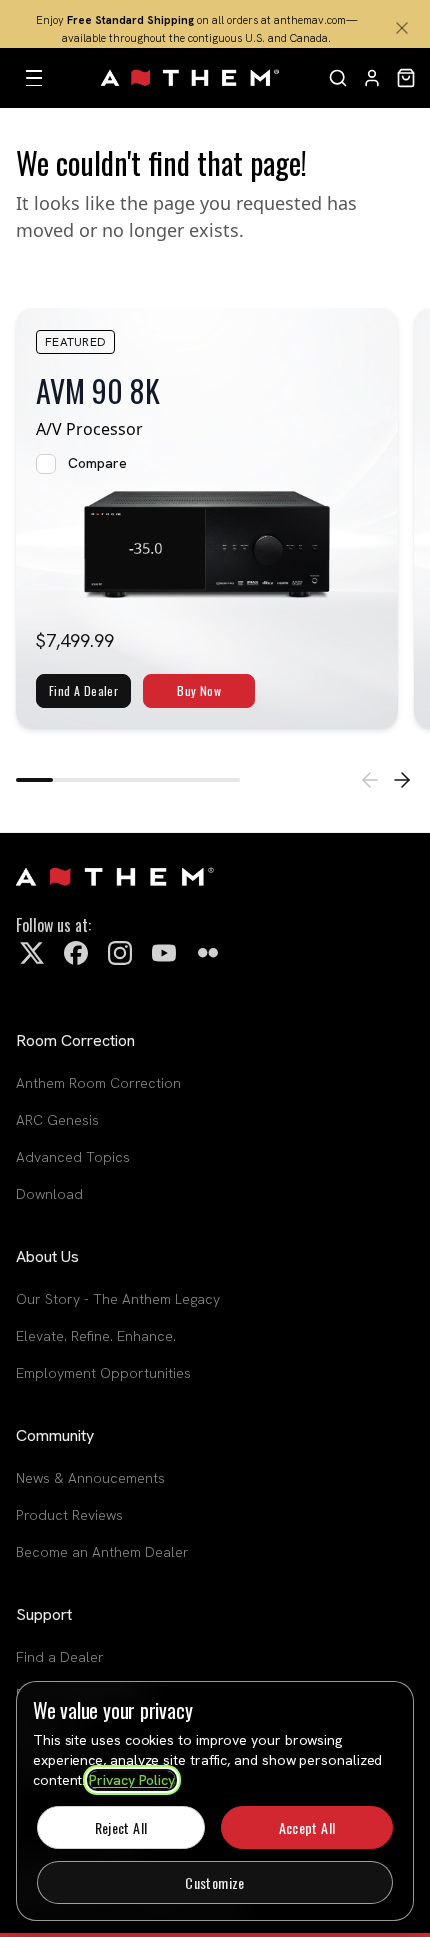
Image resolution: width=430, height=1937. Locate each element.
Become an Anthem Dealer (102, 1552)
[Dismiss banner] (402, 28)
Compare (97, 463)
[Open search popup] (338, 78)
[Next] (402, 780)
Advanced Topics (73, 1157)
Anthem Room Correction (98, 1083)
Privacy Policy (132, 1780)
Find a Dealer (60, 1657)
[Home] (191, 78)
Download (49, 1194)
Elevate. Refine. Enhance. (96, 1336)
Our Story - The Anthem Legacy (118, 1299)
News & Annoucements (90, 1478)
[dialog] (215, 1801)
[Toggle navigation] (34, 78)
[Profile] (372, 78)
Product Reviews (69, 1515)
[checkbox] (46, 464)
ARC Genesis (57, 1120)
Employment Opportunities (103, 1373)
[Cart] (406, 78)
